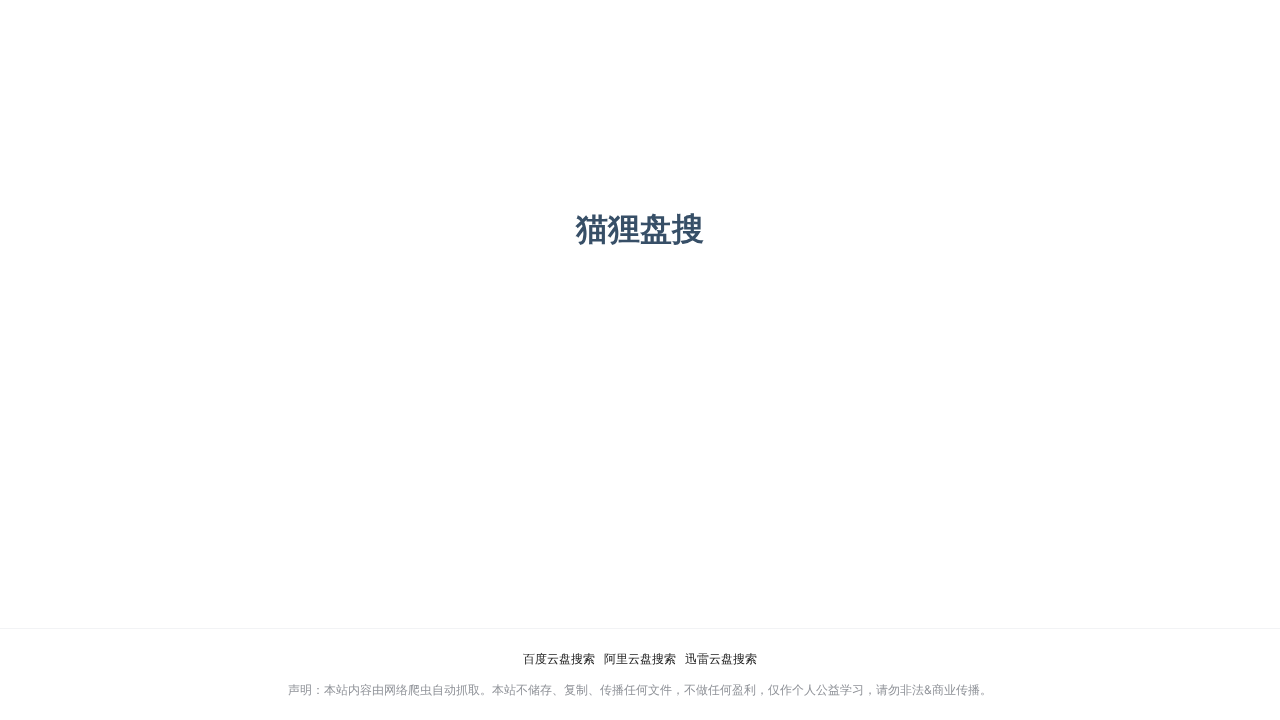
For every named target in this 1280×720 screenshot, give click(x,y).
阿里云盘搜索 (640, 658)
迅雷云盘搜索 (721, 658)
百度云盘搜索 (559, 658)
